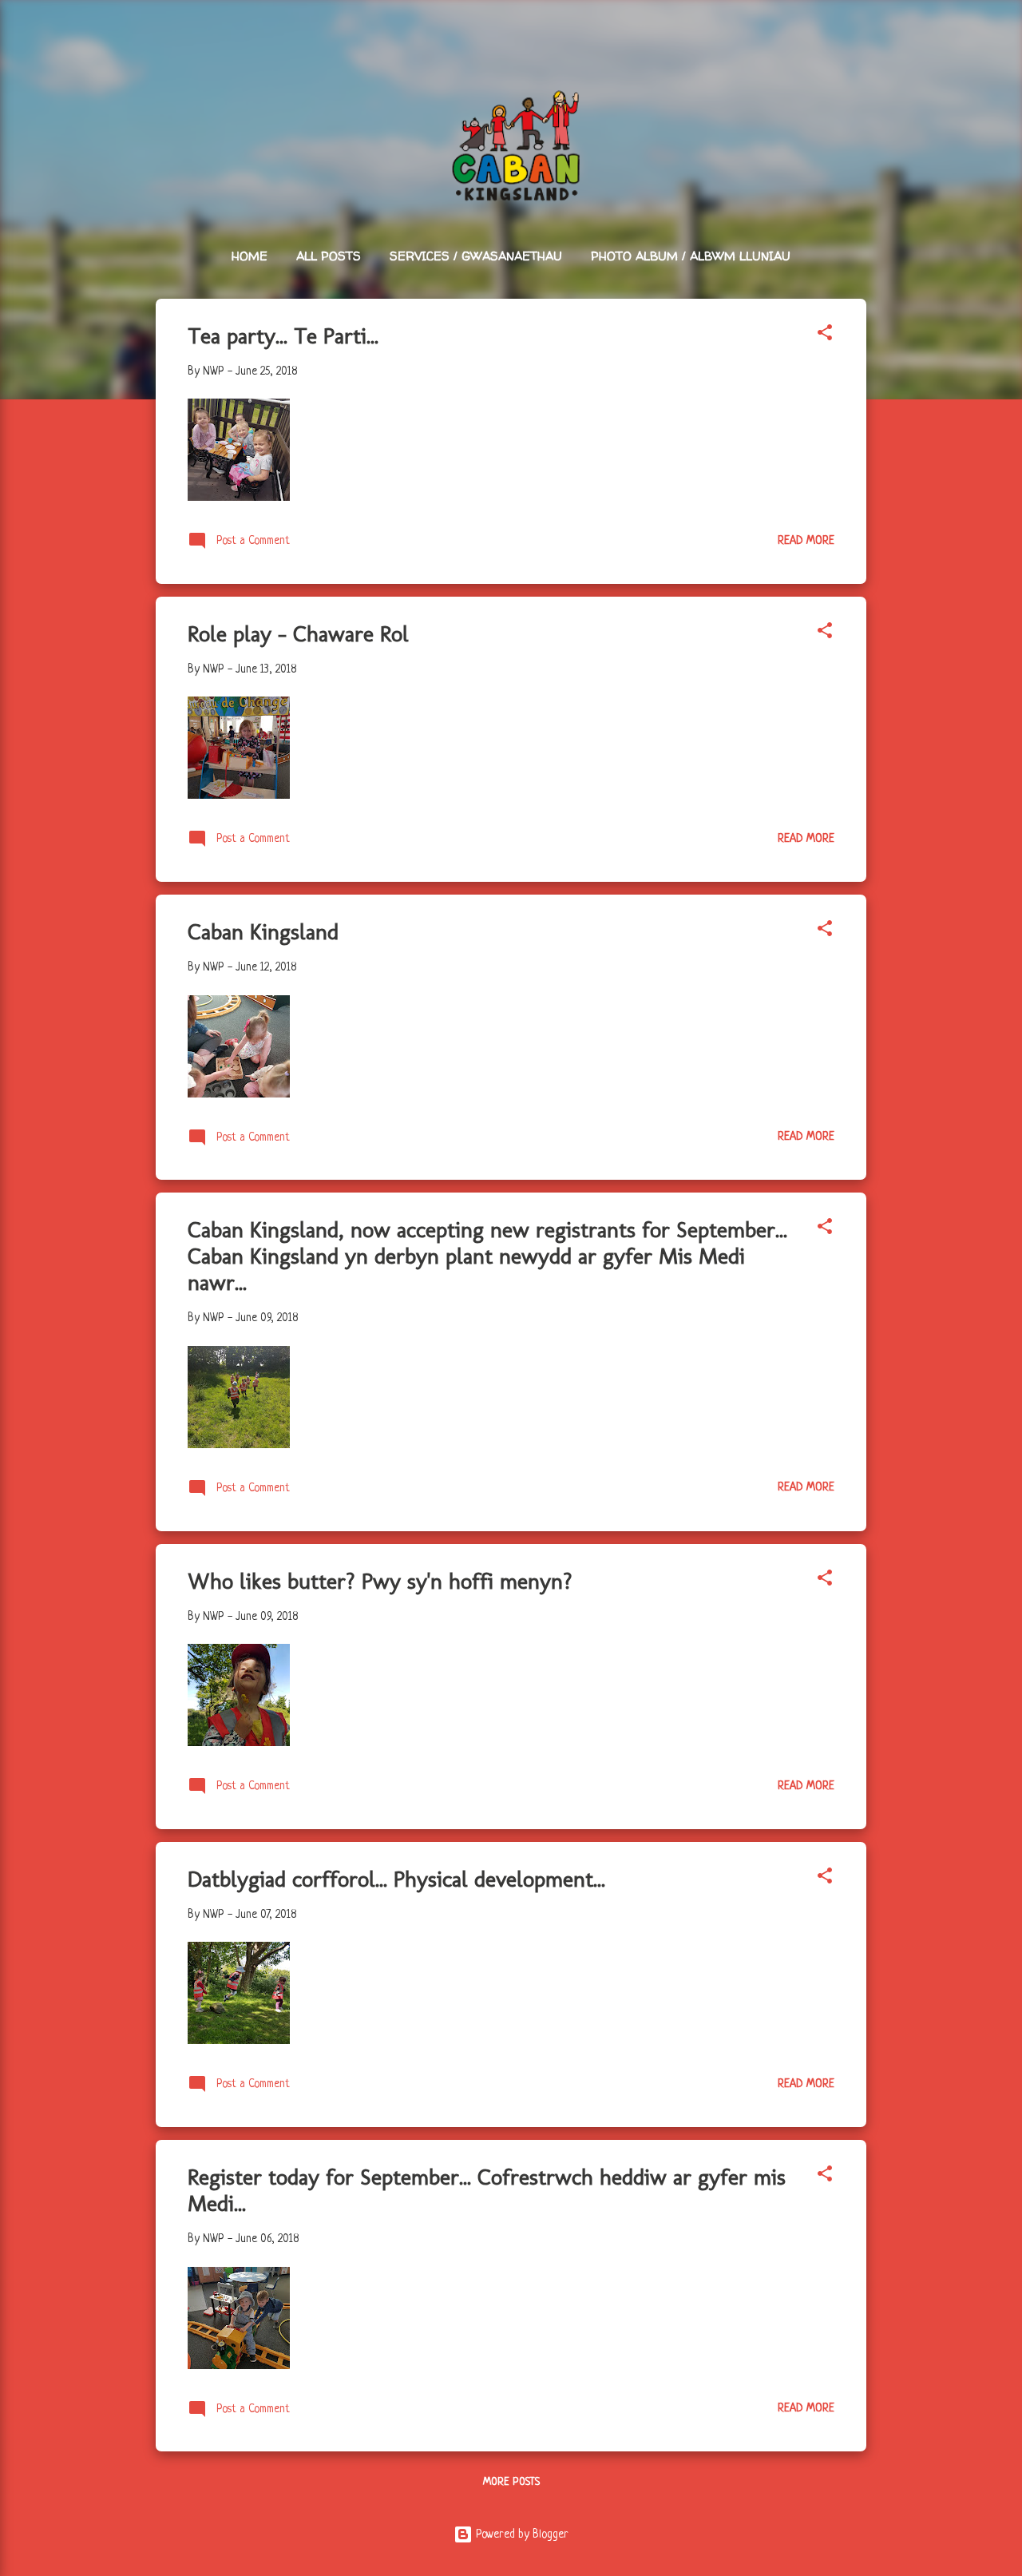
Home (250, 256)
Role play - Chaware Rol (298, 634)
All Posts (329, 256)
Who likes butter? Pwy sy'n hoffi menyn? (380, 1581)
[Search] (857, 44)
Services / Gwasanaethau (476, 256)
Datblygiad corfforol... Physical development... (396, 1879)
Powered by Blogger (521, 2534)
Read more (806, 541)
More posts (511, 2482)
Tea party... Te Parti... (283, 336)
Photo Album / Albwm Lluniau (691, 256)
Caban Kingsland (263, 932)
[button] (825, 335)
